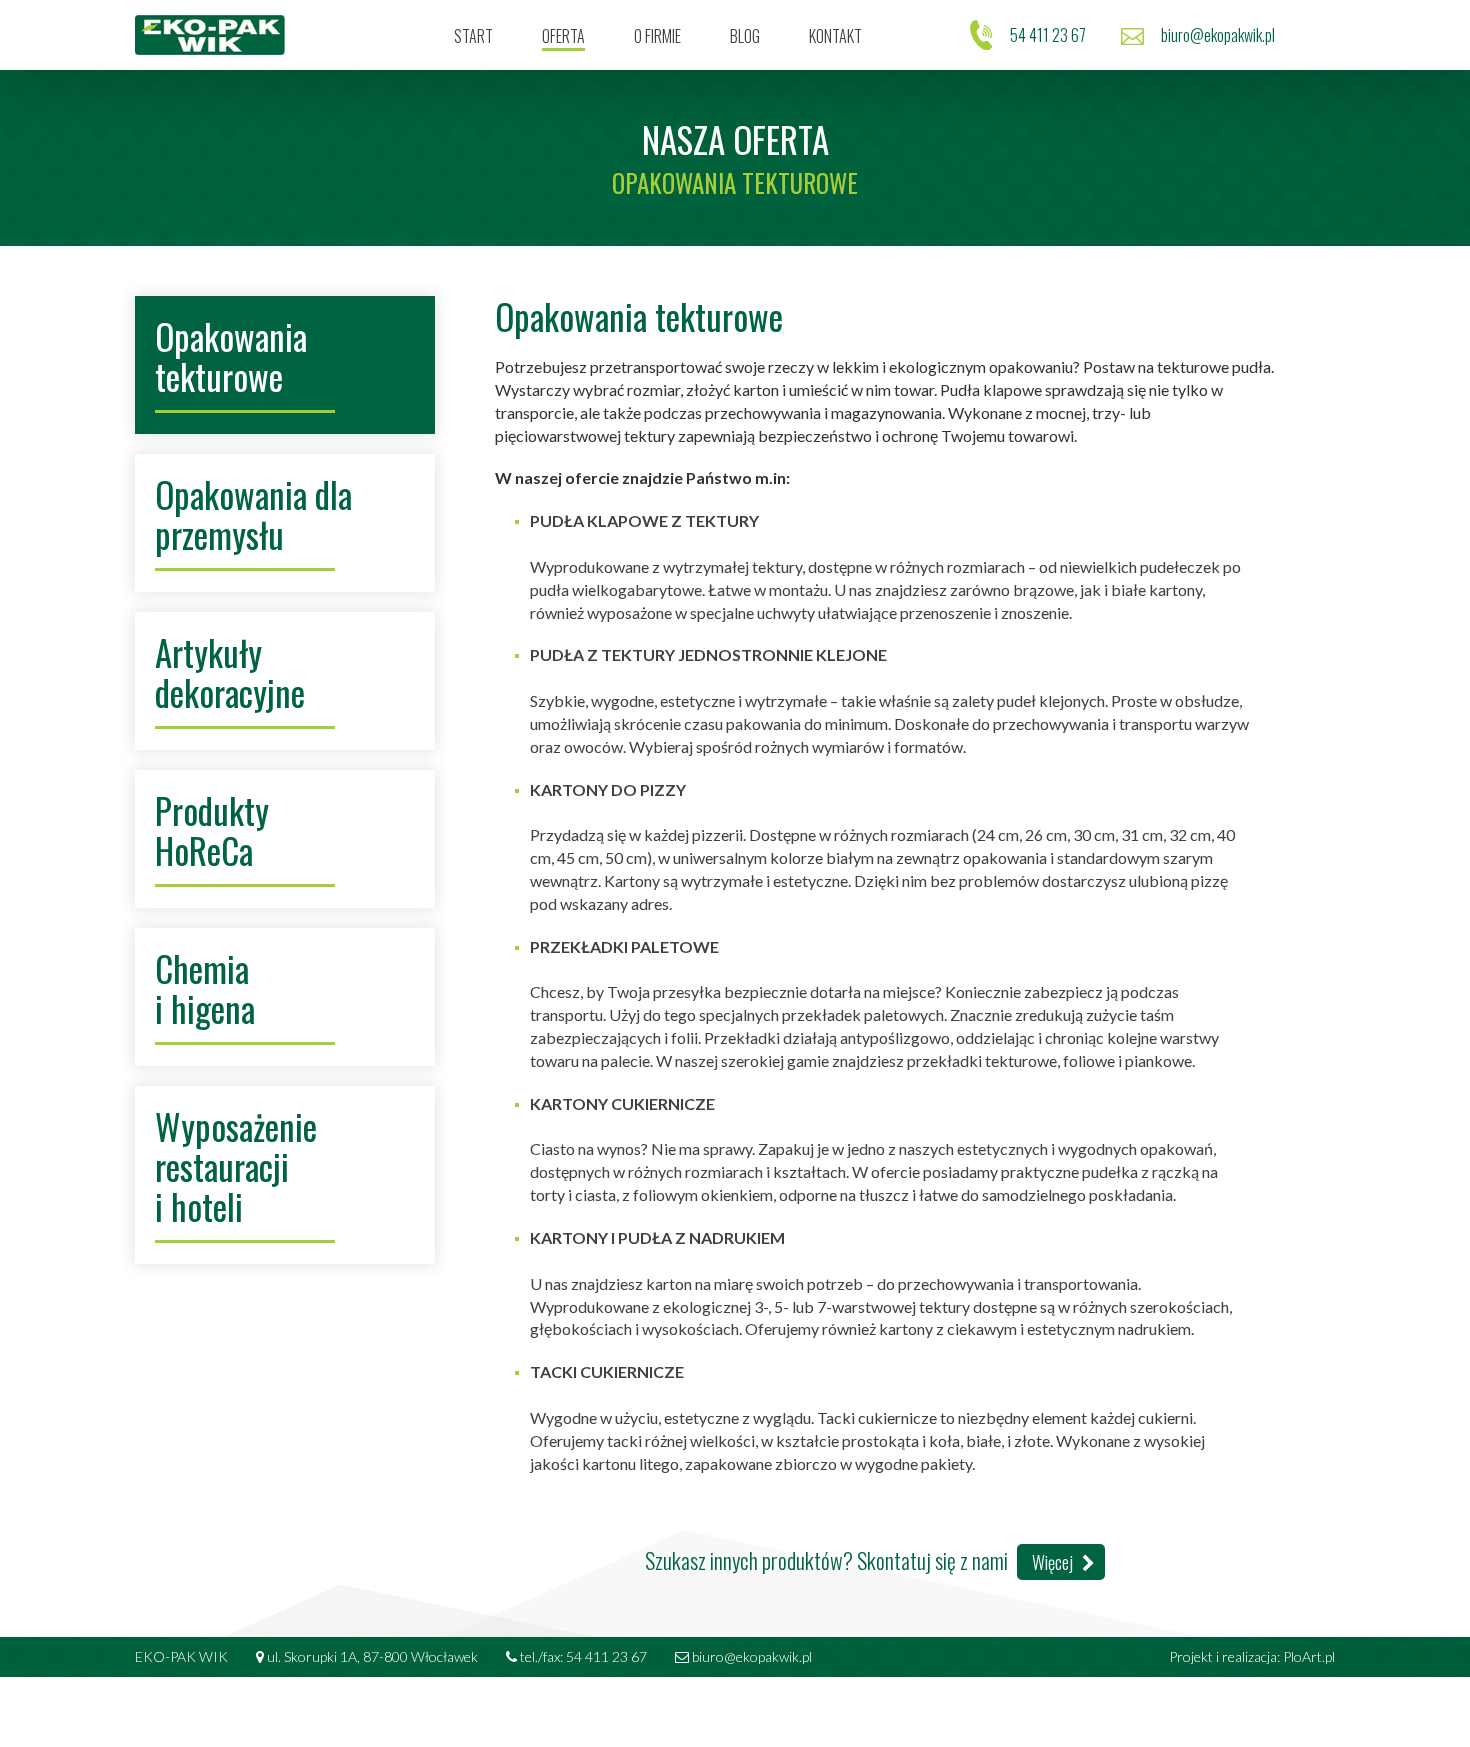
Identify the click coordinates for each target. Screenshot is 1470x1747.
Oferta (563, 36)
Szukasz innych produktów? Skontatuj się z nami (861, 1560)
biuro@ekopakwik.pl (1218, 35)
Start (473, 36)
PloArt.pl (1309, 1656)
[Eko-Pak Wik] (210, 35)
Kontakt (835, 36)
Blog (745, 36)
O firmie (657, 36)
